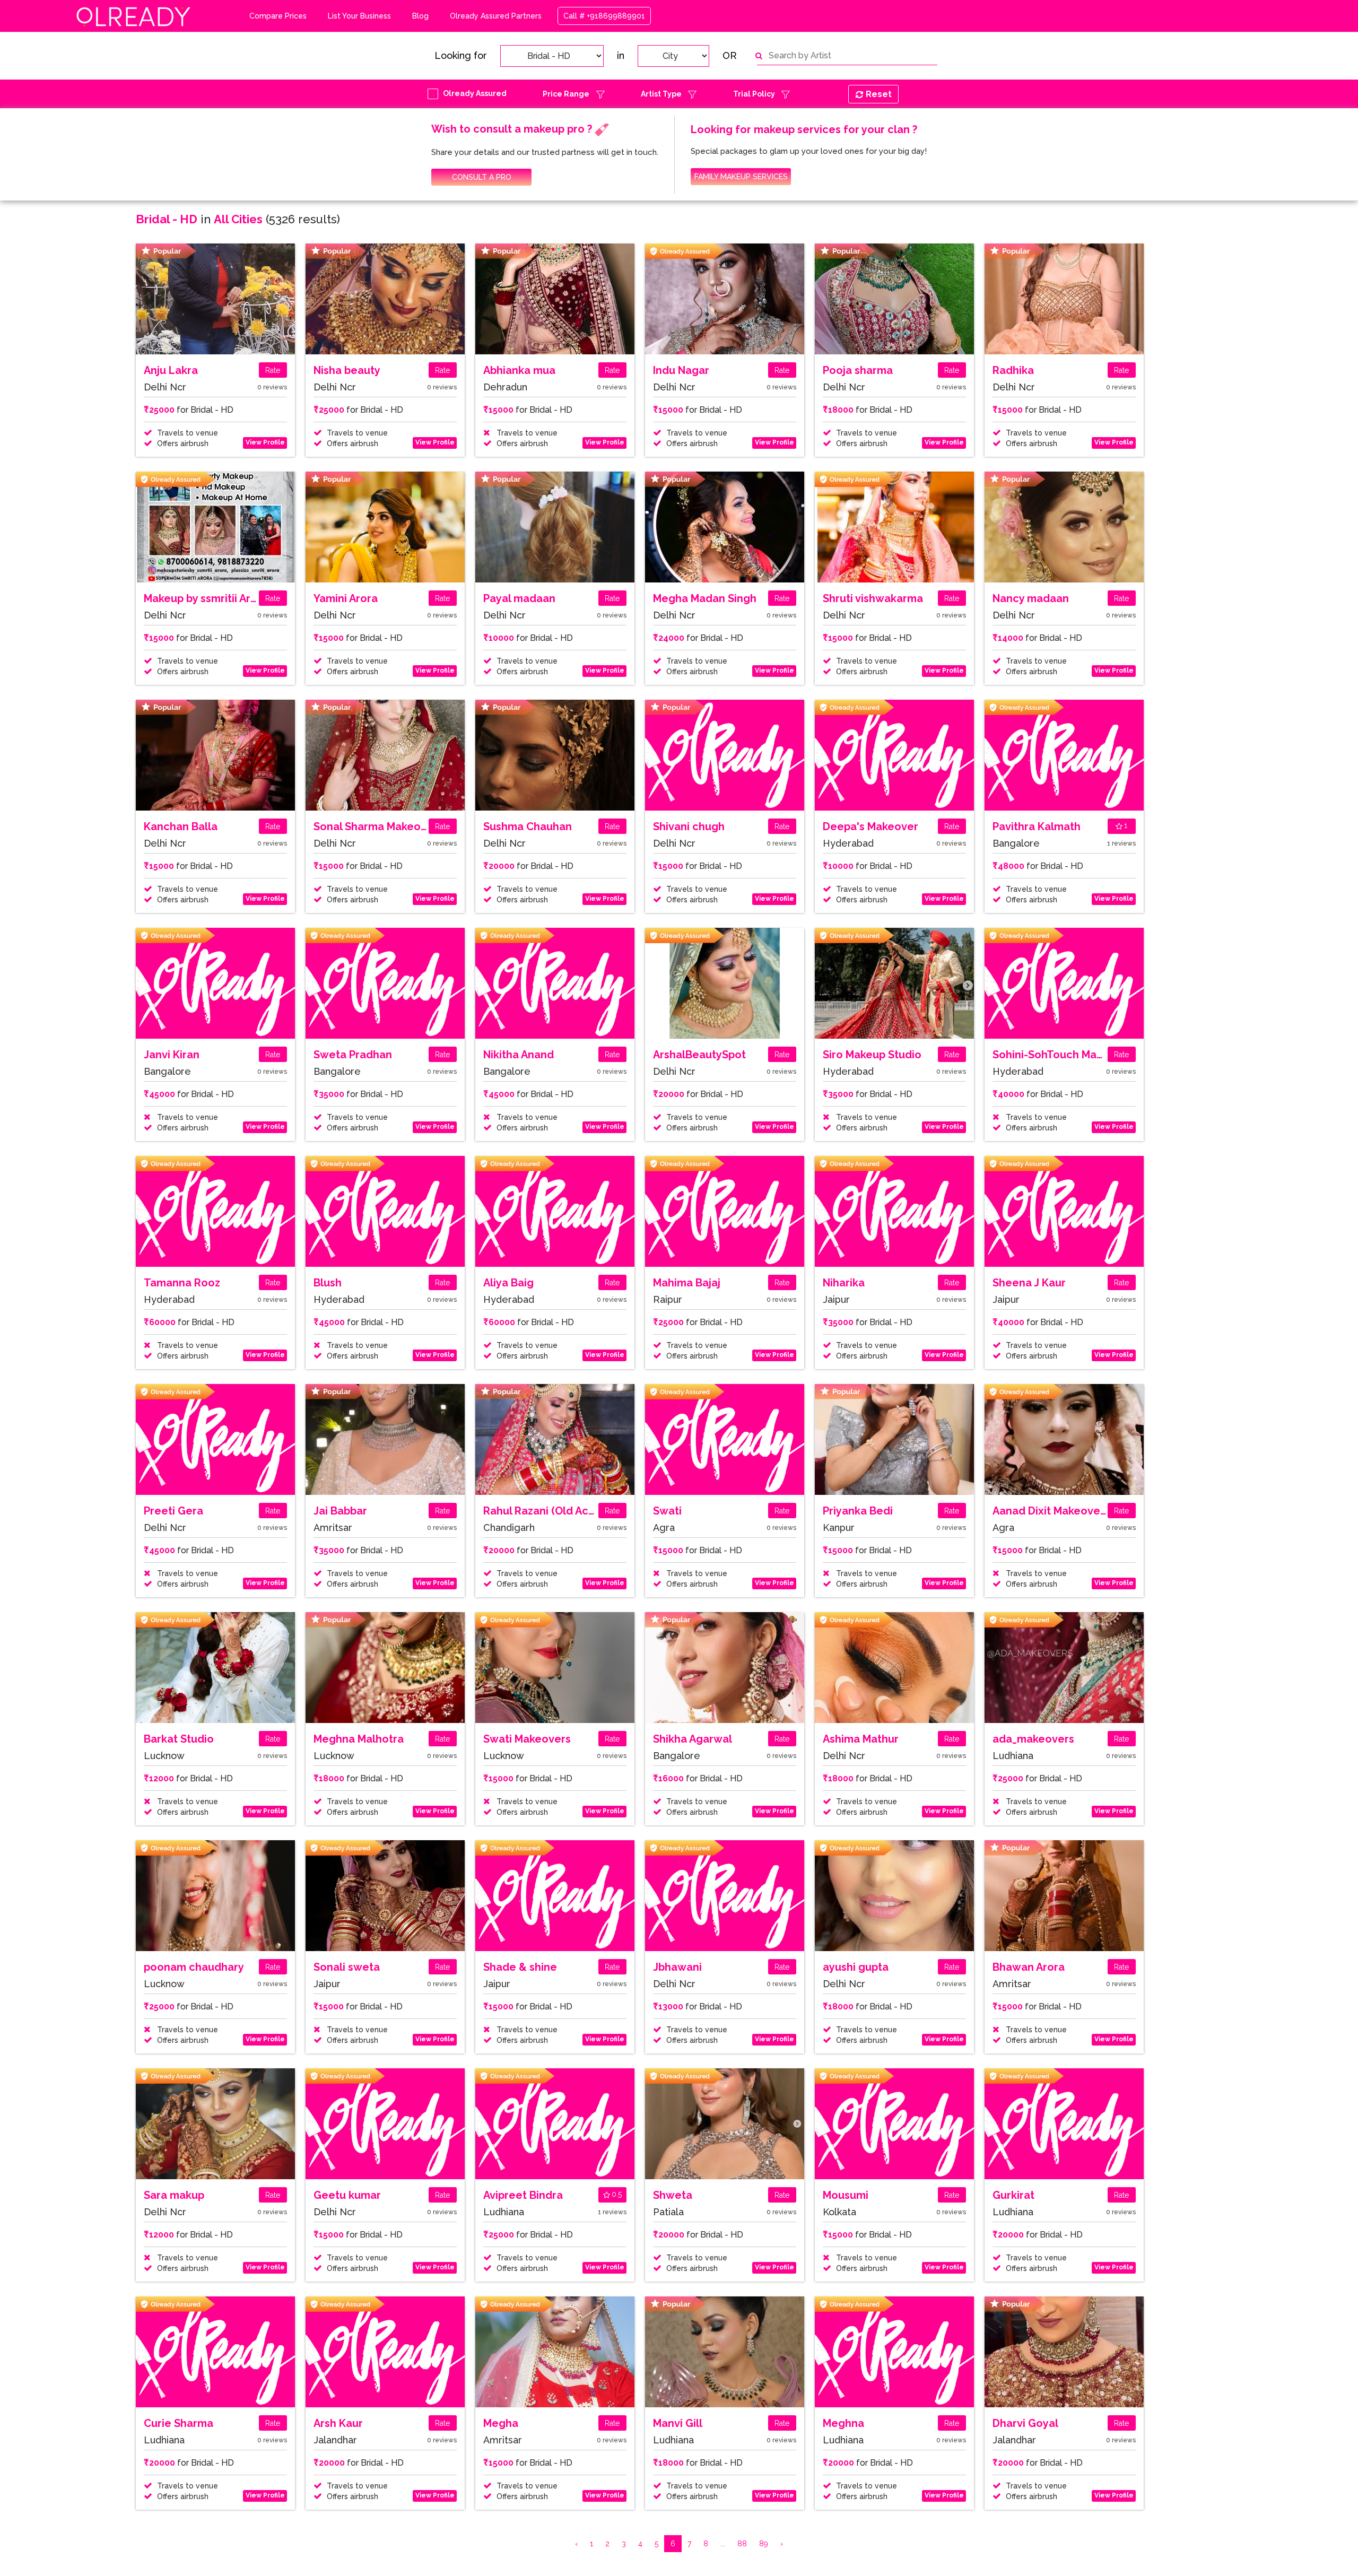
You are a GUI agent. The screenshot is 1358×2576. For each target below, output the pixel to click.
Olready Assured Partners (496, 16)
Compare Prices (278, 16)
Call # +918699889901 (604, 16)
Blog (420, 16)
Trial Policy (754, 94)
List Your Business (359, 16)
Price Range (566, 94)
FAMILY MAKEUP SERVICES (741, 177)
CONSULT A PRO (482, 177)
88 (742, 2544)
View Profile (265, 442)
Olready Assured (475, 93)
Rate (273, 370)
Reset (879, 94)
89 (764, 2544)
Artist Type (661, 94)
